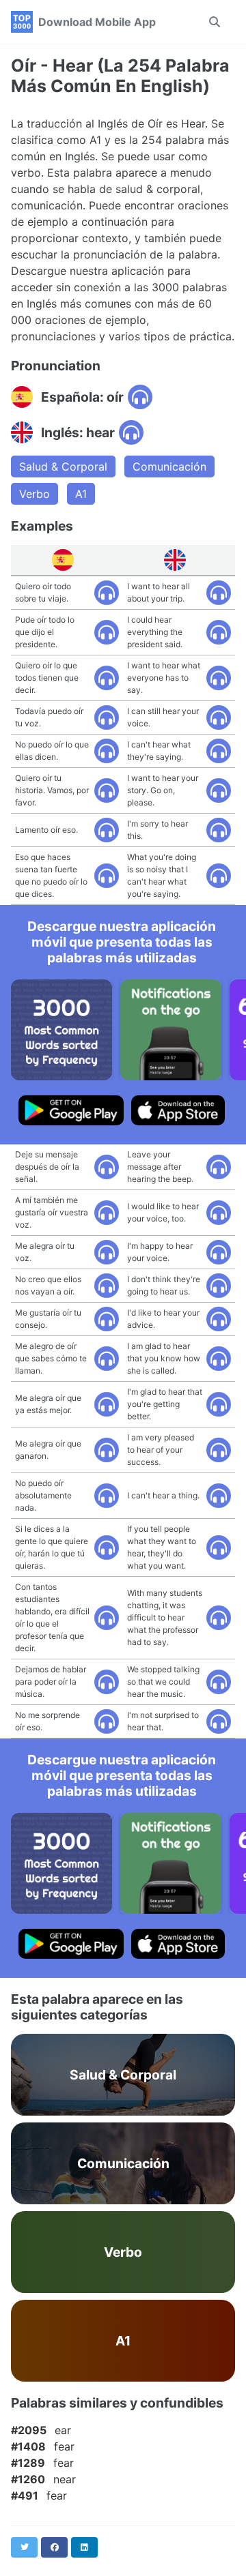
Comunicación (169, 467)
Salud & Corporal (63, 467)
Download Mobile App (97, 22)
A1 (81, 494)
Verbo (35, 494)
